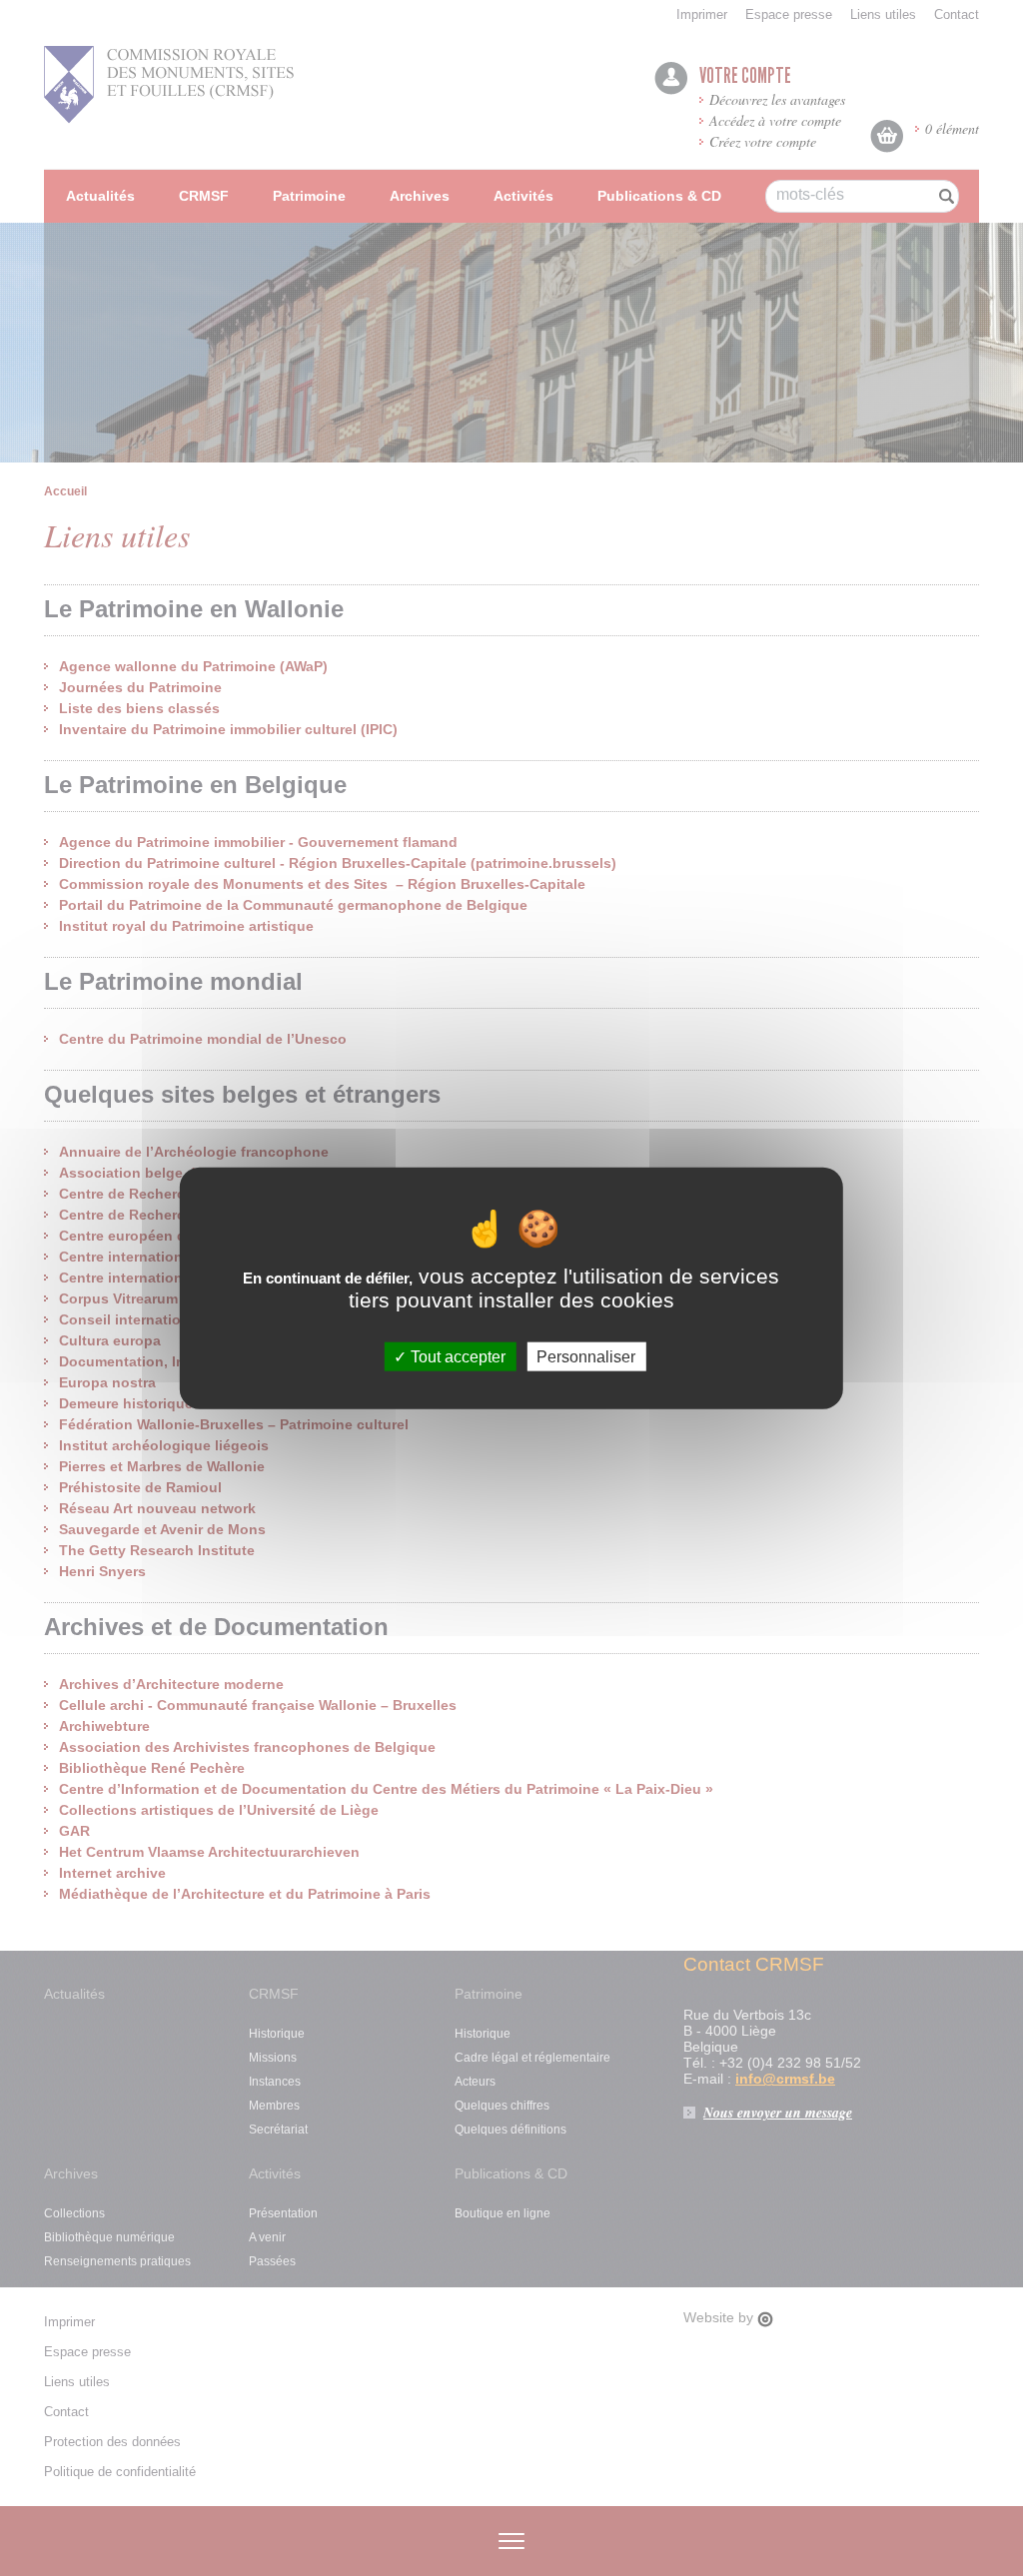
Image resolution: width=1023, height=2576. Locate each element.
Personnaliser (586, 1357)
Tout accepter (456, 1357)
